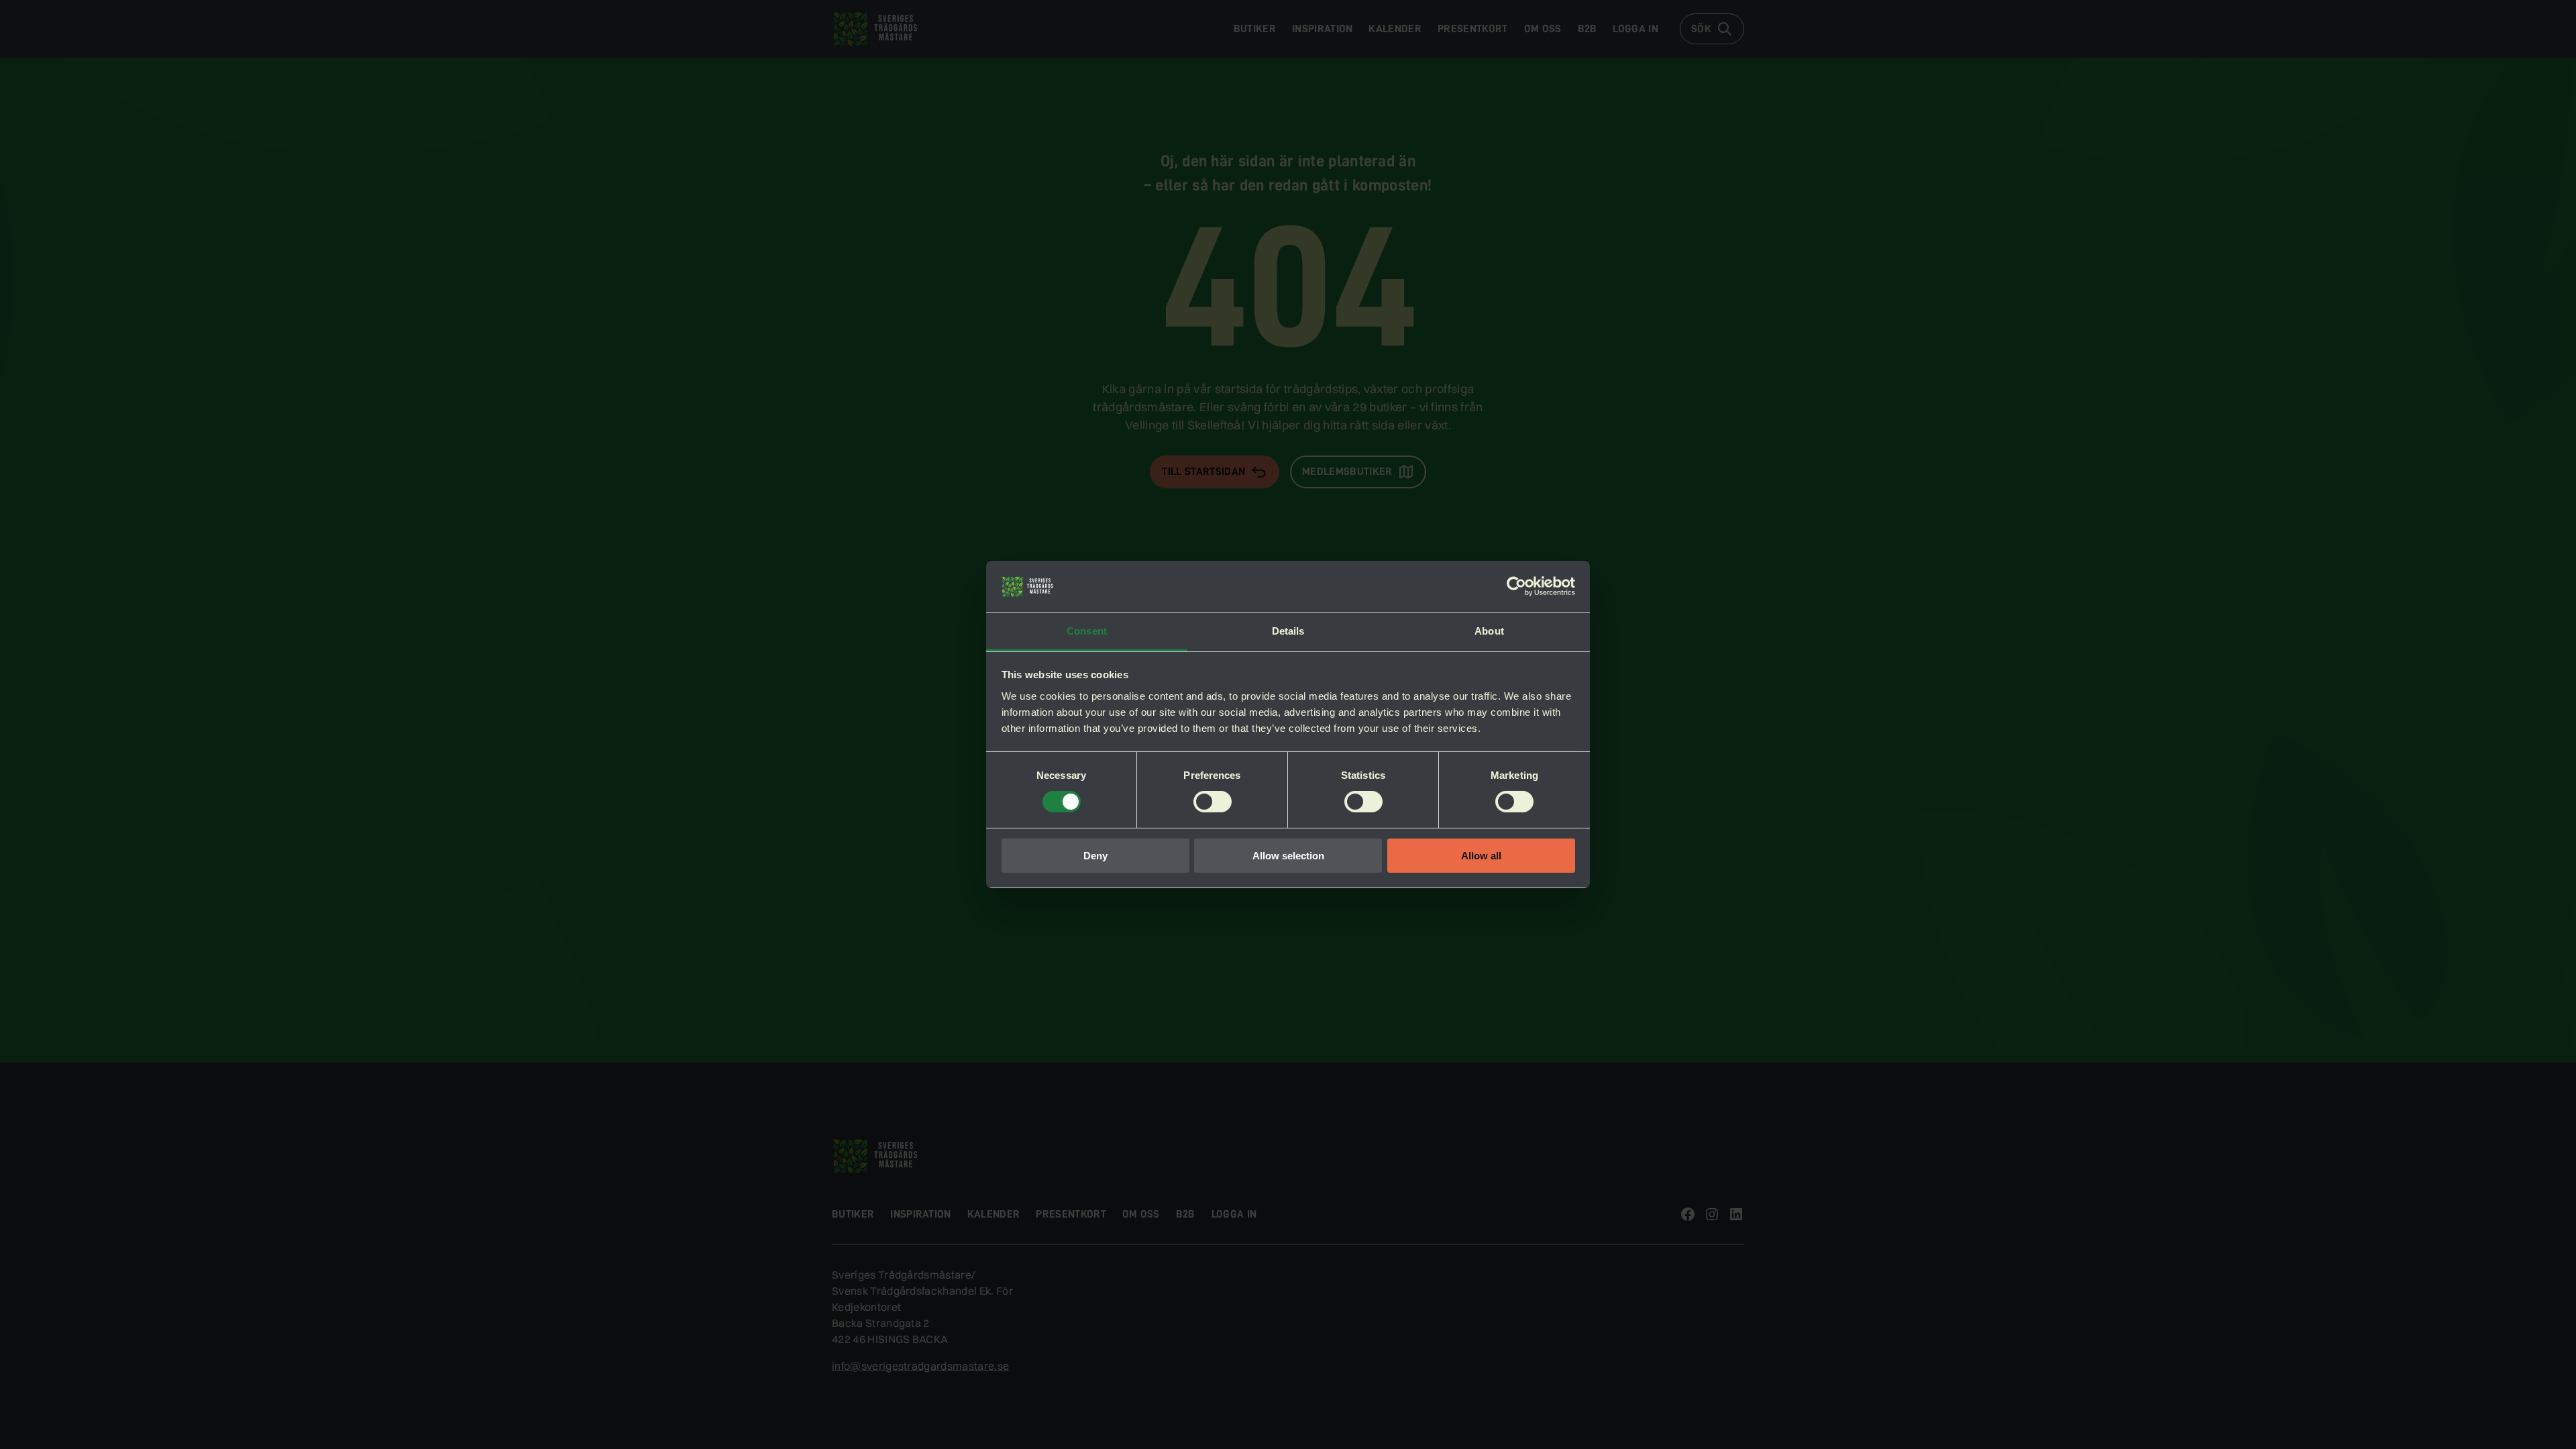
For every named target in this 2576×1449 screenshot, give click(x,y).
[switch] (1213, 802)
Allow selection (1288, 856)
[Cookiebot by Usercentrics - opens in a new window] (1516, 586)
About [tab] (1489, 631)
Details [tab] (1288, 631)
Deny (1095, 856)
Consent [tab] (1087, 631)
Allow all (1481, 856)
